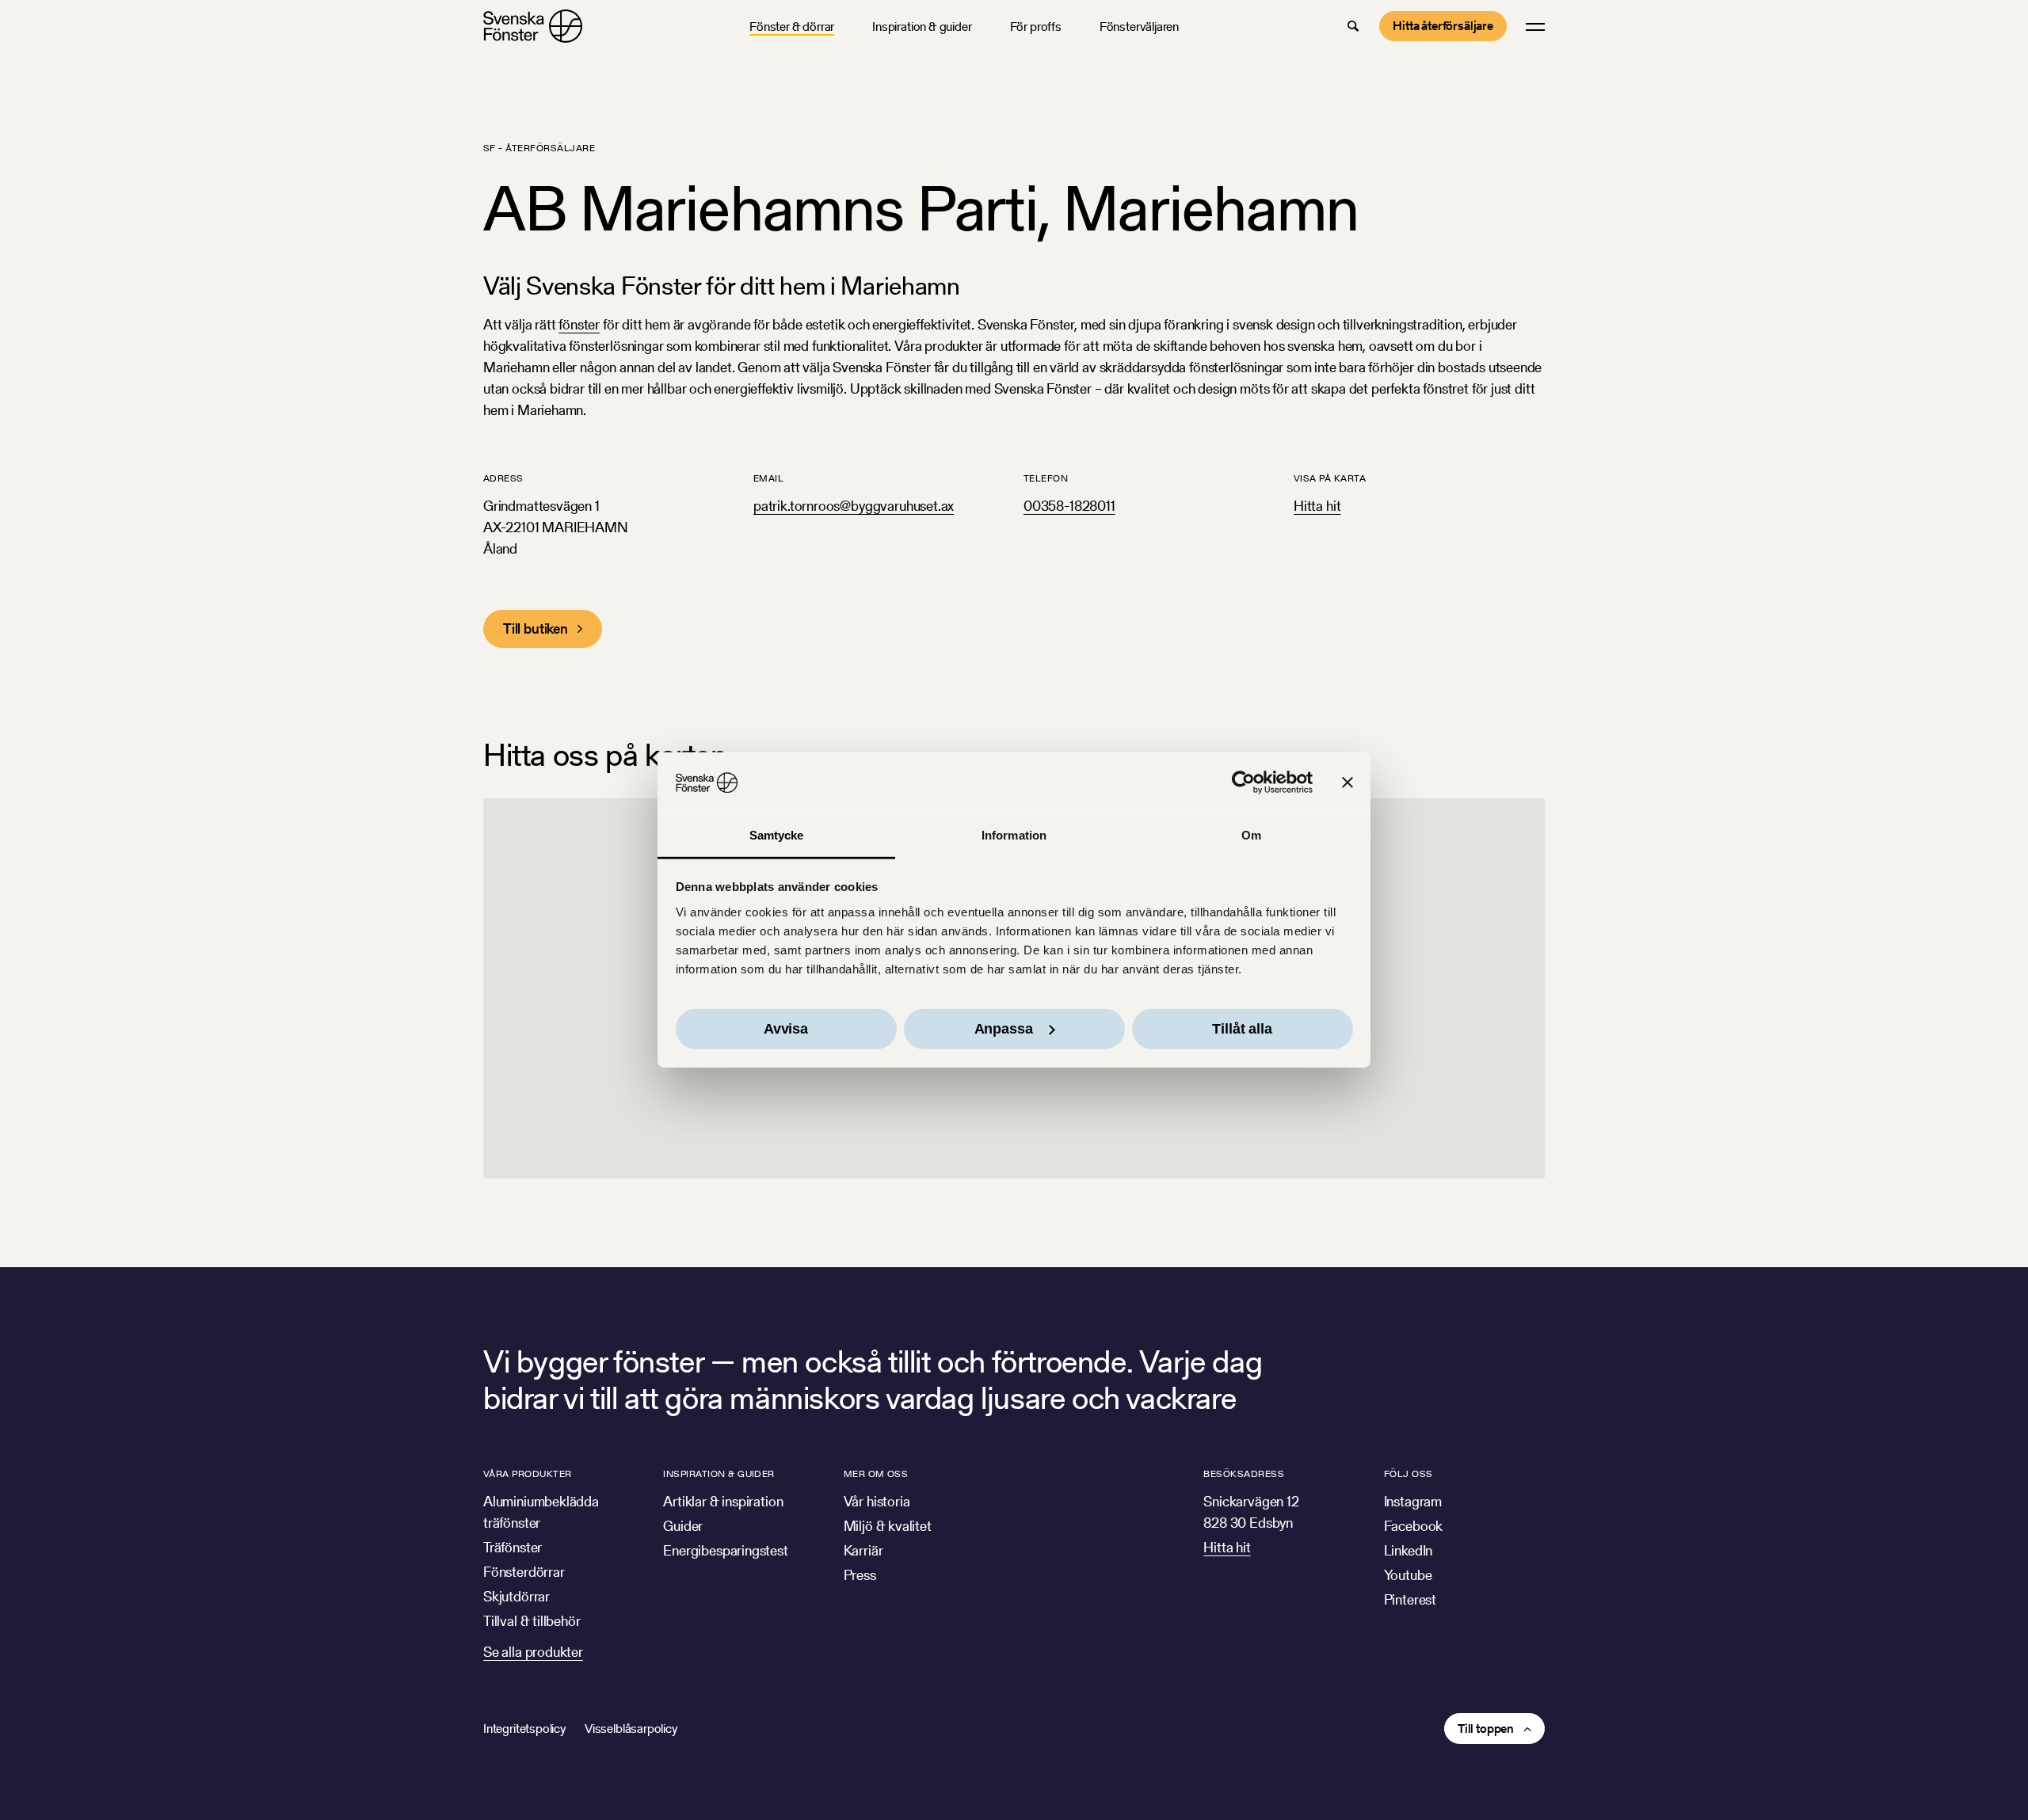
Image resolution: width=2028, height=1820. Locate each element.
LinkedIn (1409, 1550)
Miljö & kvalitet (888, 1526)
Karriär (863, 1550)
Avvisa (786, 1029)
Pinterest (1410, 1599)
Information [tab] (1014, 835)
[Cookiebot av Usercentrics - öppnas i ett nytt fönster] (1243, 782)
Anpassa (1004, 1029)
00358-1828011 (1069, 506)
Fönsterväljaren (1139, 27)
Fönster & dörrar (792, 27)
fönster (579, 324)
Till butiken (536, 628)
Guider (683, 1526)
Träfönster (513, 1547)
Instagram (1413, 1501)
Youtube (1408, 1575)
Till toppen (1486, 1729)
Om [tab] (1251, 835)
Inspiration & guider (922, 27)
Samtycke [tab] (777, 835)
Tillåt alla (1242, 1029)
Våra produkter (528, 1474)
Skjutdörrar (517, 1596)
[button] (1353, 26)
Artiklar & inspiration (723, 1501)
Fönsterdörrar (524, 1572)
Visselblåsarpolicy (631, 1729)
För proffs (1036, 27)
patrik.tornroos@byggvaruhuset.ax (854, 506)
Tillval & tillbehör (532, 1621)
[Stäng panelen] (1348, 782)
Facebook (1414, 1526)
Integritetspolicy (524, 1729)
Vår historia (877, 1501)
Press (860, 1575)
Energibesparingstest (725, 1550)
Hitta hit (1317, 506)
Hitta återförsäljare (1443, 26)
